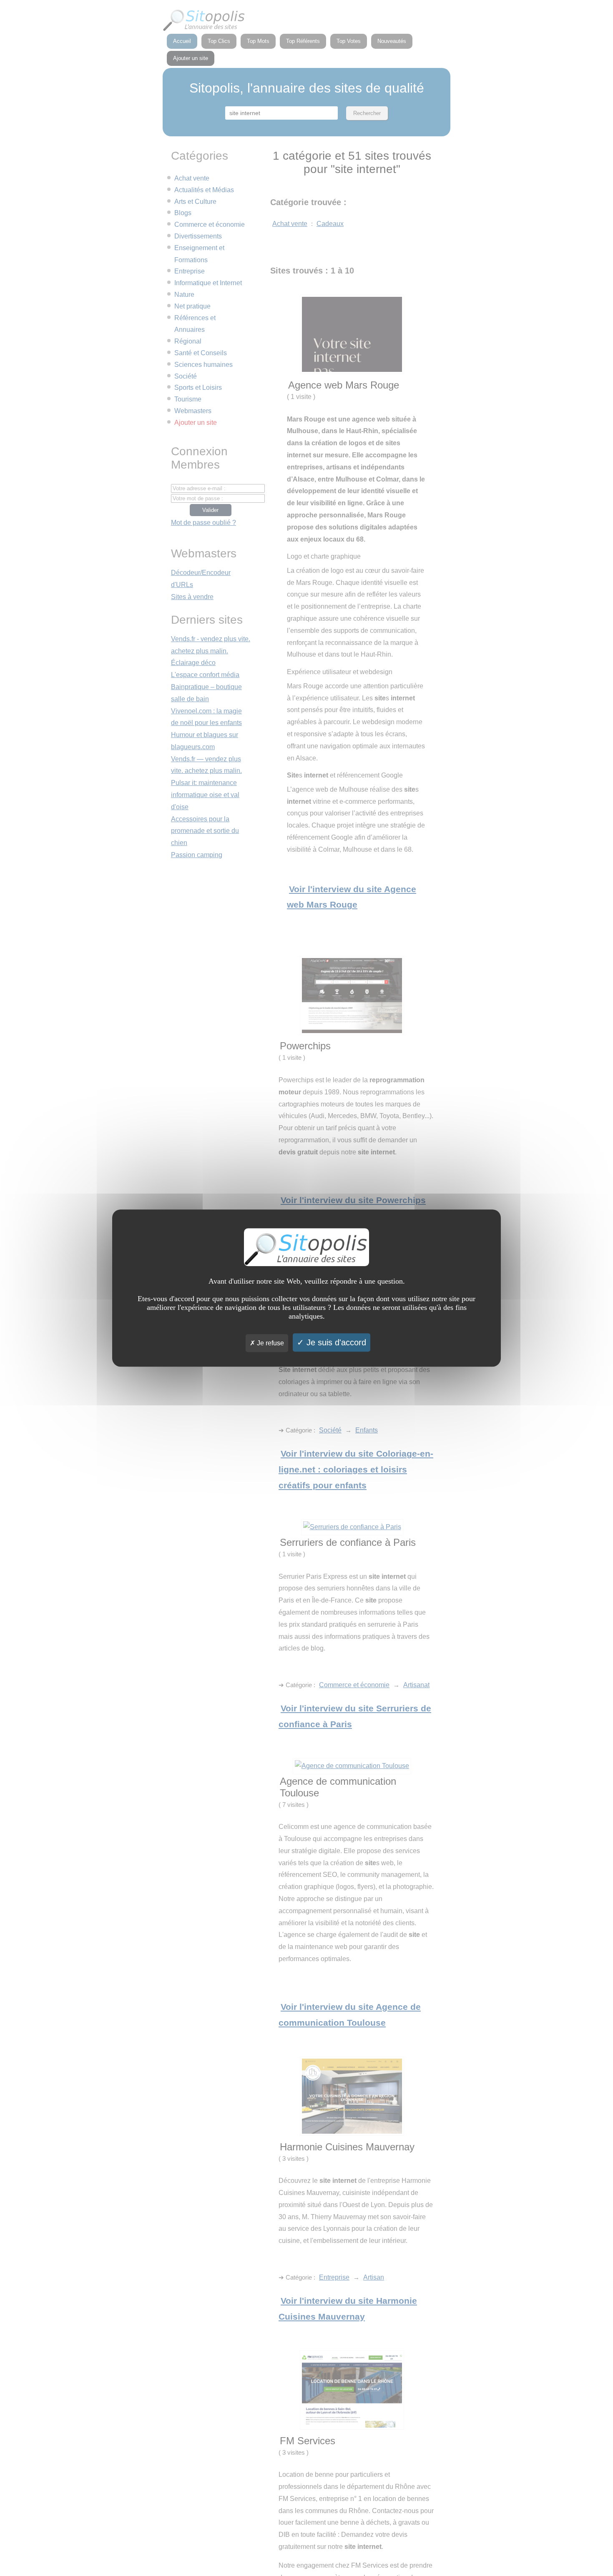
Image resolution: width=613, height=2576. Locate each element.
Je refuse (270, 1343)
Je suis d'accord (335, 1342)
